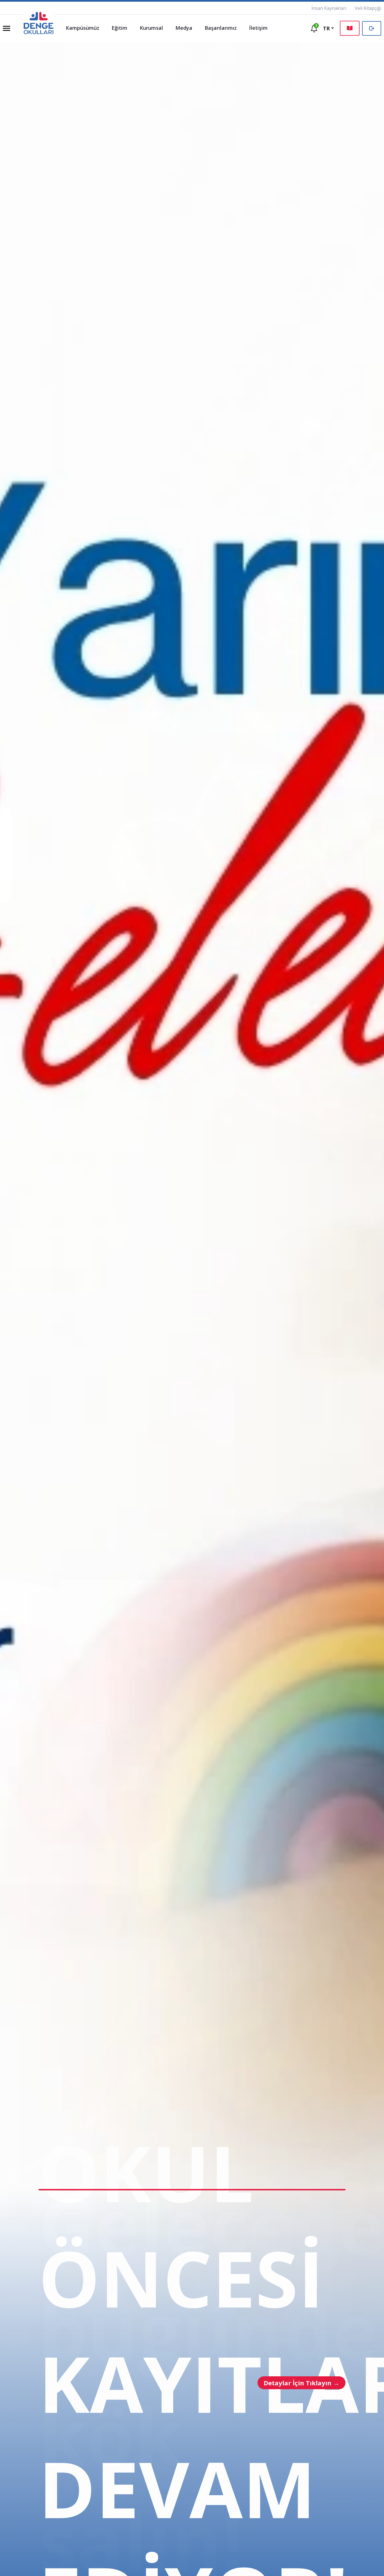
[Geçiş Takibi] (372, 28)
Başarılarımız (221, 28)
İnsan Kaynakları (329, 8)
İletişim (258, 28)
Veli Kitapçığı (368, 8)
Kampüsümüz (83, 28)
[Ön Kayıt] (350, 28)
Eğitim (119, 28)
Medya (184, 28)
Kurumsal (151, 28)
